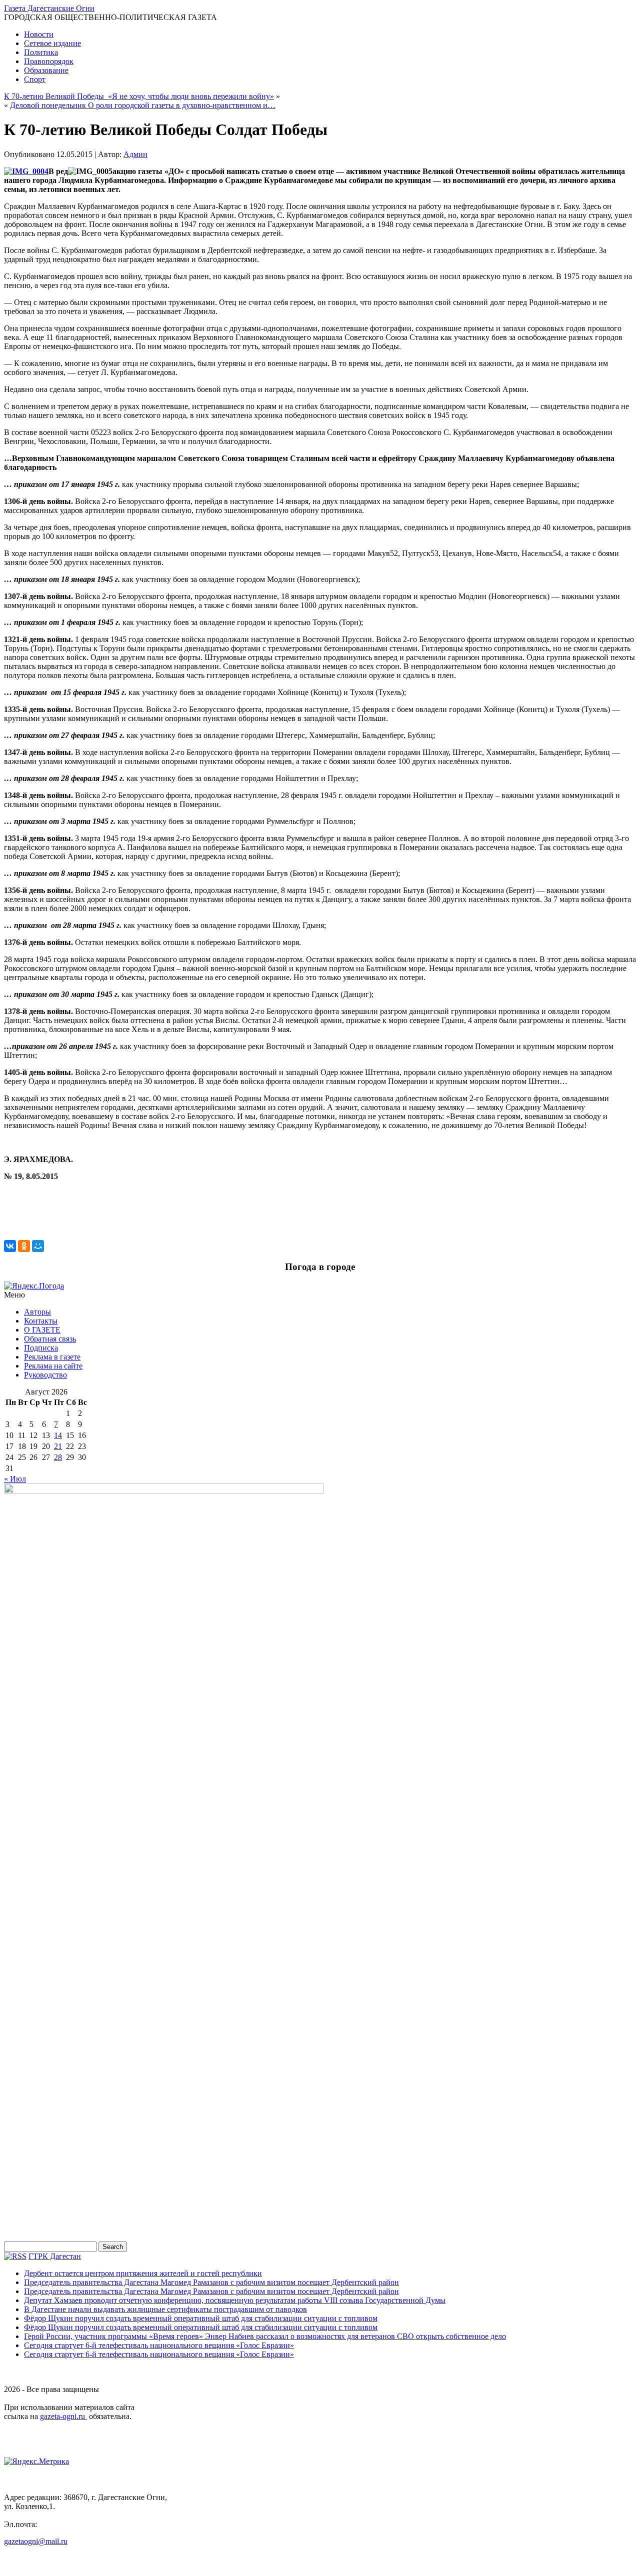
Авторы (37, 1312)
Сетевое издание (52, 43)
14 (58, 1435)
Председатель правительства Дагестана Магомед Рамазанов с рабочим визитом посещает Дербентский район (211, 2282)
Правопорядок (49, 61)
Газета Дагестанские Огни (49, 8)
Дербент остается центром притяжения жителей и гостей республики (143, 2273)
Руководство (45, 1375)
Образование (46, 70)
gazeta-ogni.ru (63, 2416)
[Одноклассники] (24, 1246)
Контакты (41, 1321)
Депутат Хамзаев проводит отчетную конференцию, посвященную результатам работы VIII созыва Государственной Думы (235, 2300)
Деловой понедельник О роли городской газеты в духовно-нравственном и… (143, 105)
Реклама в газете (52, 1357)
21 (58, 1446)
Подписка (41, 1348)
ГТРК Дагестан (55, 2256)
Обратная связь (50, 1339)
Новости (39, 34)
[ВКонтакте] (10, 1246)
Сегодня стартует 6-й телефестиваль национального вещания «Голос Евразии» (159, 2345)
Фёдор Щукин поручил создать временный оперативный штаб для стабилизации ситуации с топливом (201, 2318)
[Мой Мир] (38, 1246)
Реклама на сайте (53, 1366)
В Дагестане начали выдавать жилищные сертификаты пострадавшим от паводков (165, 2309)
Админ (135, 154)
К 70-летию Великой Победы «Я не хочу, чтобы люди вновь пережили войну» (139, 96)
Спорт (35, 79)
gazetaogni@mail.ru (36, 2541)
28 (58, 1457)
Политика (41, 52)
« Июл (15, 1479)
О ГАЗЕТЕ (42, 1330)
